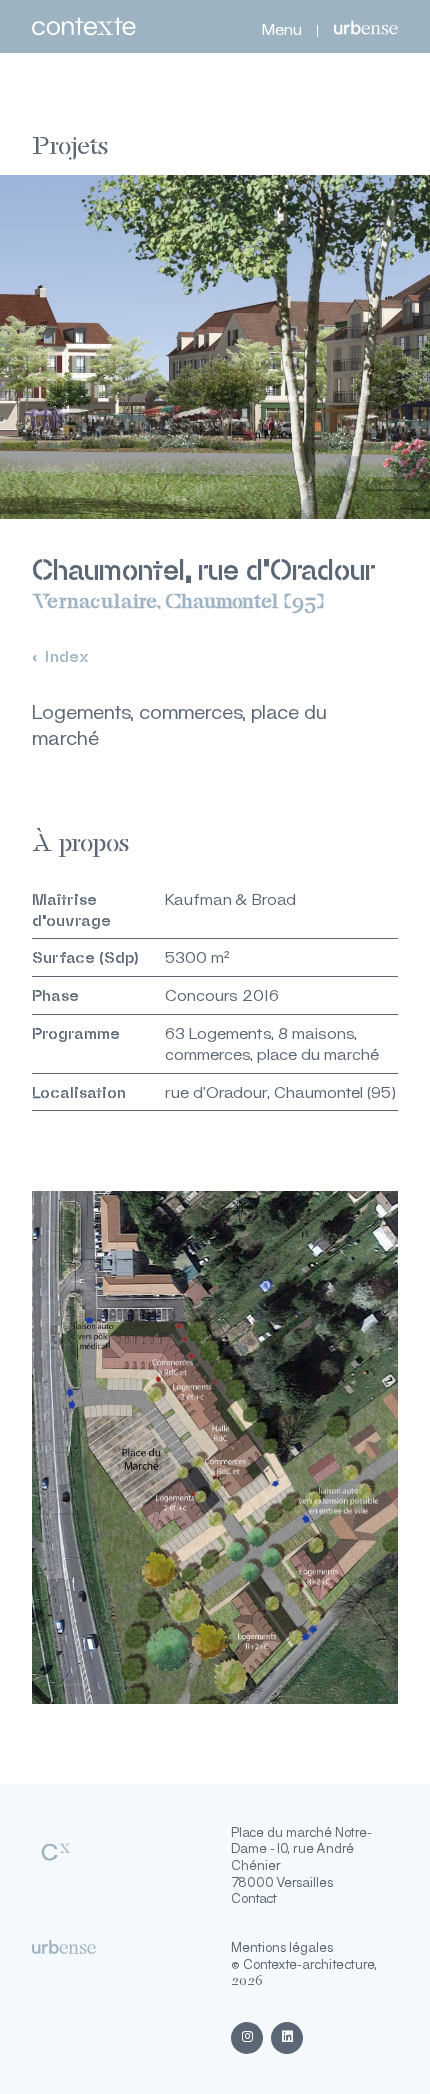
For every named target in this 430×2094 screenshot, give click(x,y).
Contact (254, 1898)
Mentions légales (282, 1947)
